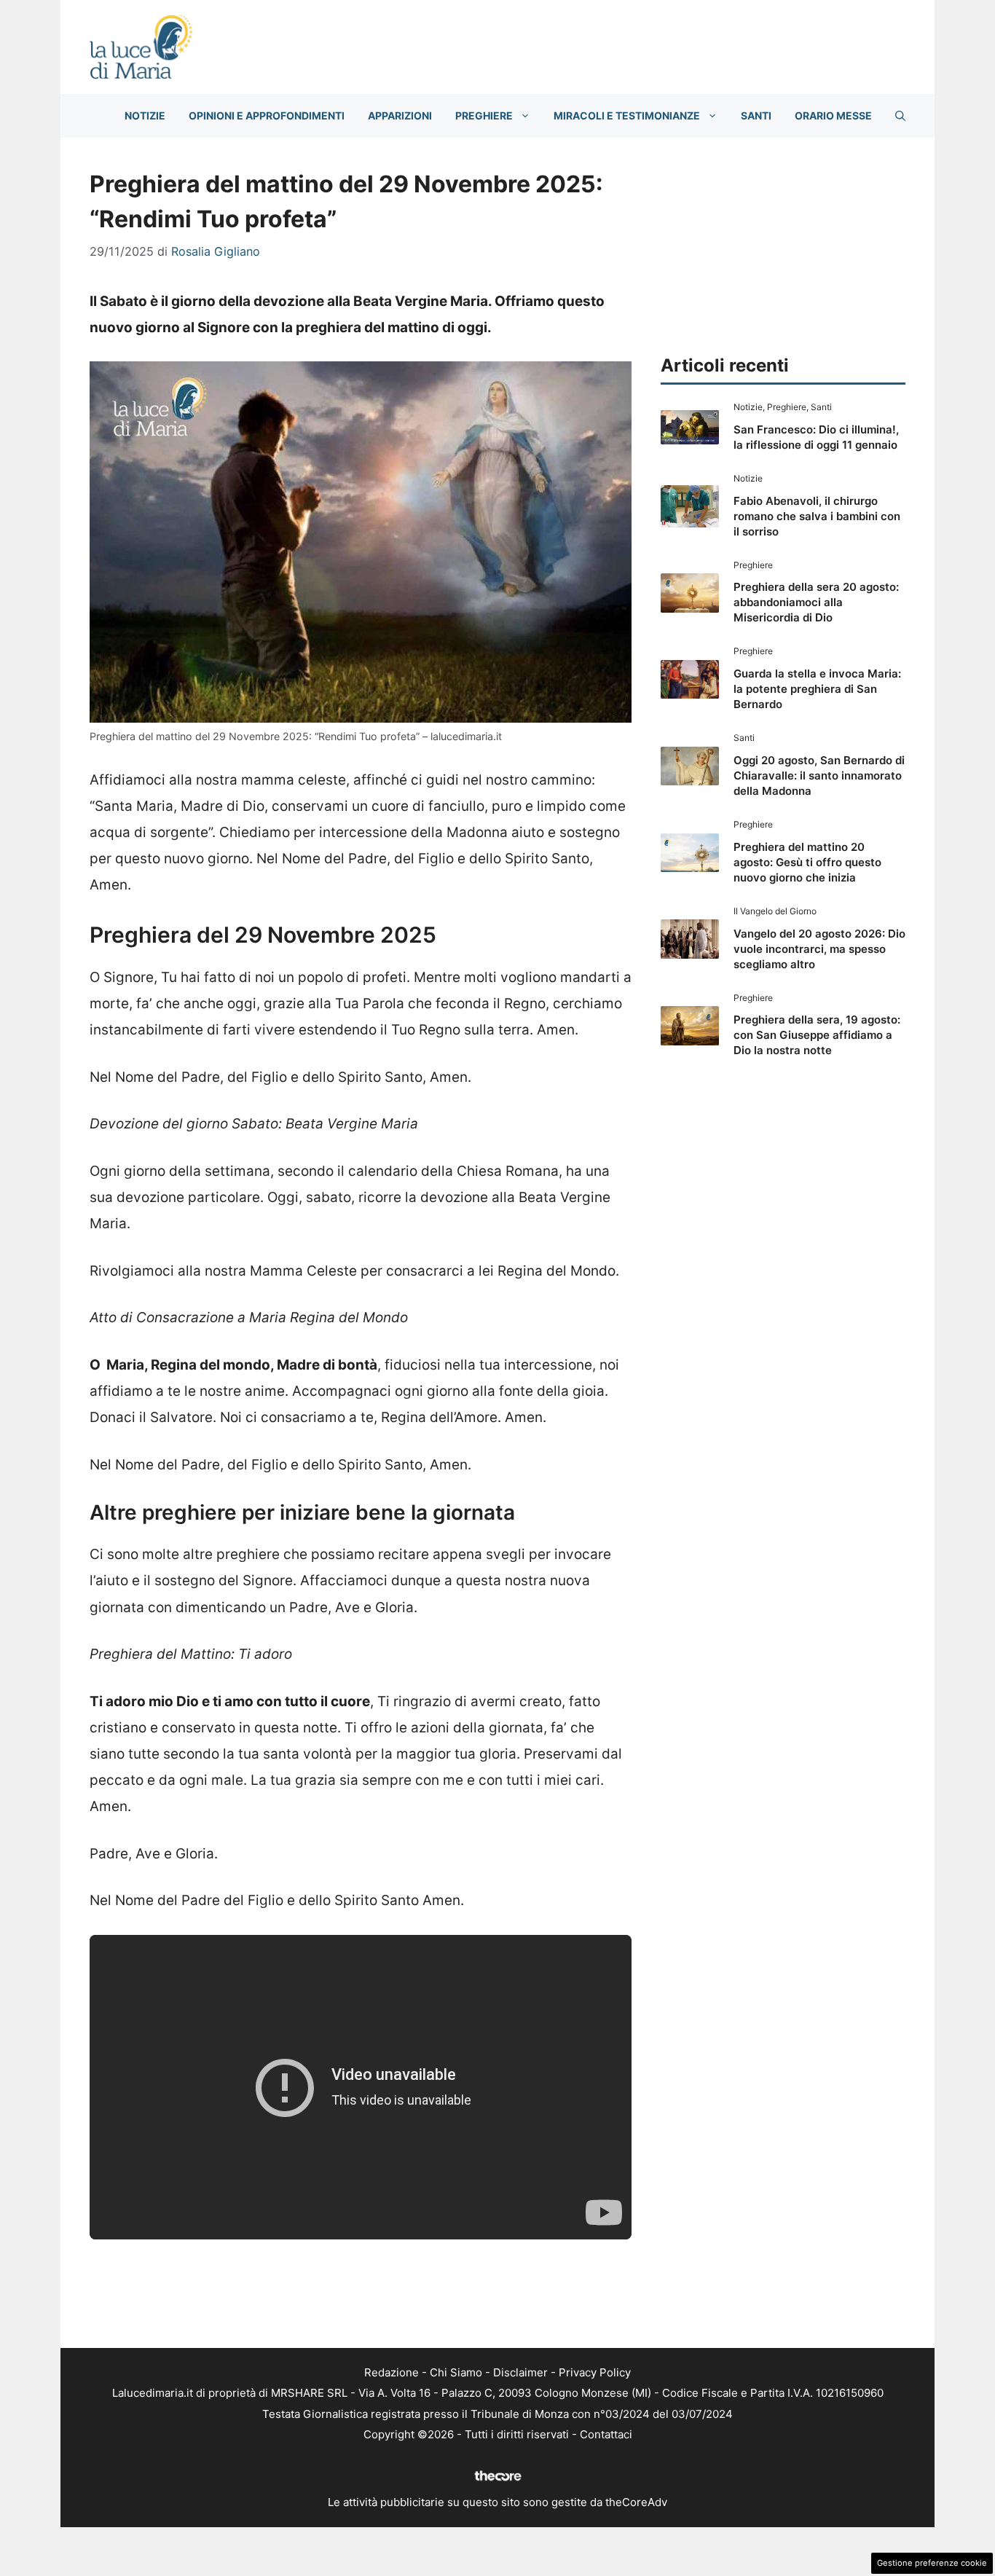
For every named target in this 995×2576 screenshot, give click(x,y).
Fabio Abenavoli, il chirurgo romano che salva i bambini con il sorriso (817, 516)
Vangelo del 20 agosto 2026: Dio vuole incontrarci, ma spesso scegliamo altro (819, 949)
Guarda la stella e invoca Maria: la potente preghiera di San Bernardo (817, 689)
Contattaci (606, 2434)
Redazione (392, 2372)
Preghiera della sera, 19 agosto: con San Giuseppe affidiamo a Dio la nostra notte (817, 1035)
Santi (756, 115)
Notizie (145, 115)
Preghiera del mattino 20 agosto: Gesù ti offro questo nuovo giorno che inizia (807, 862)
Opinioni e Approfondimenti (267, 115)
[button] (900, 116)
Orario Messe (833, 115)
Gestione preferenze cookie (932, 2563)
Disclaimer (520, 2372)
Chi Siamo (456, 2372)
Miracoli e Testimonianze (627, 115)
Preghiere (484, 115)
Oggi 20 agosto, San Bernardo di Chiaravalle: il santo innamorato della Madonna (819, 775)
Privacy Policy (595, 2372)
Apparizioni (400, 115)
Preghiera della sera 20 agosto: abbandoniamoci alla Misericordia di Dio (816, 602)
